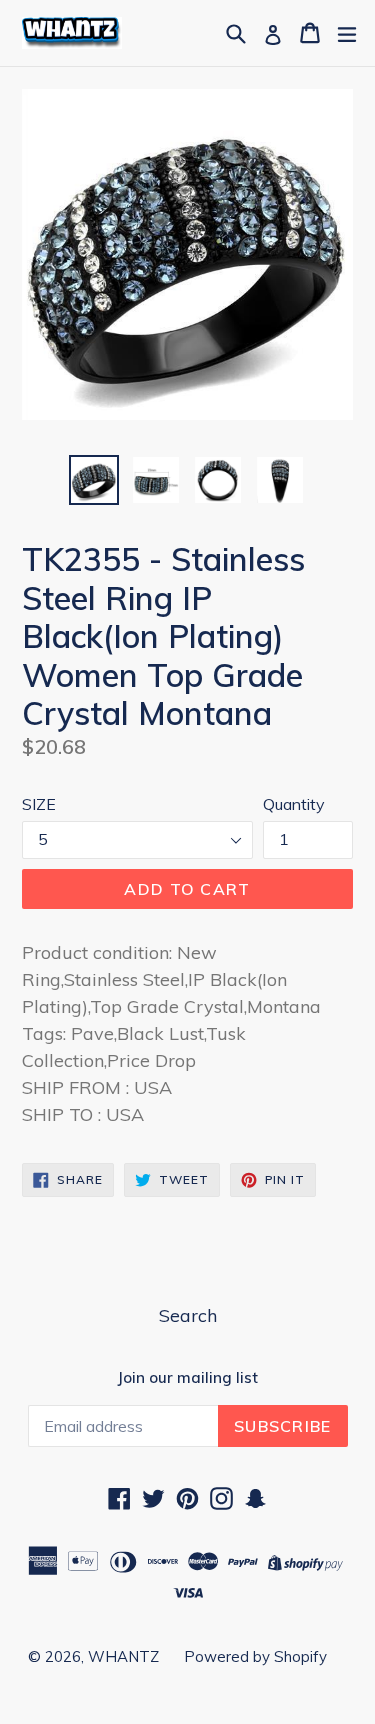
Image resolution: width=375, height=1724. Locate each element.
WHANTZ (123, 1656)
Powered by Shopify (255, 1656)
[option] (94, 480)
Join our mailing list (187, 1378)
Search (188, 1315)
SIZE (39, 804)
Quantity (294, 804)
